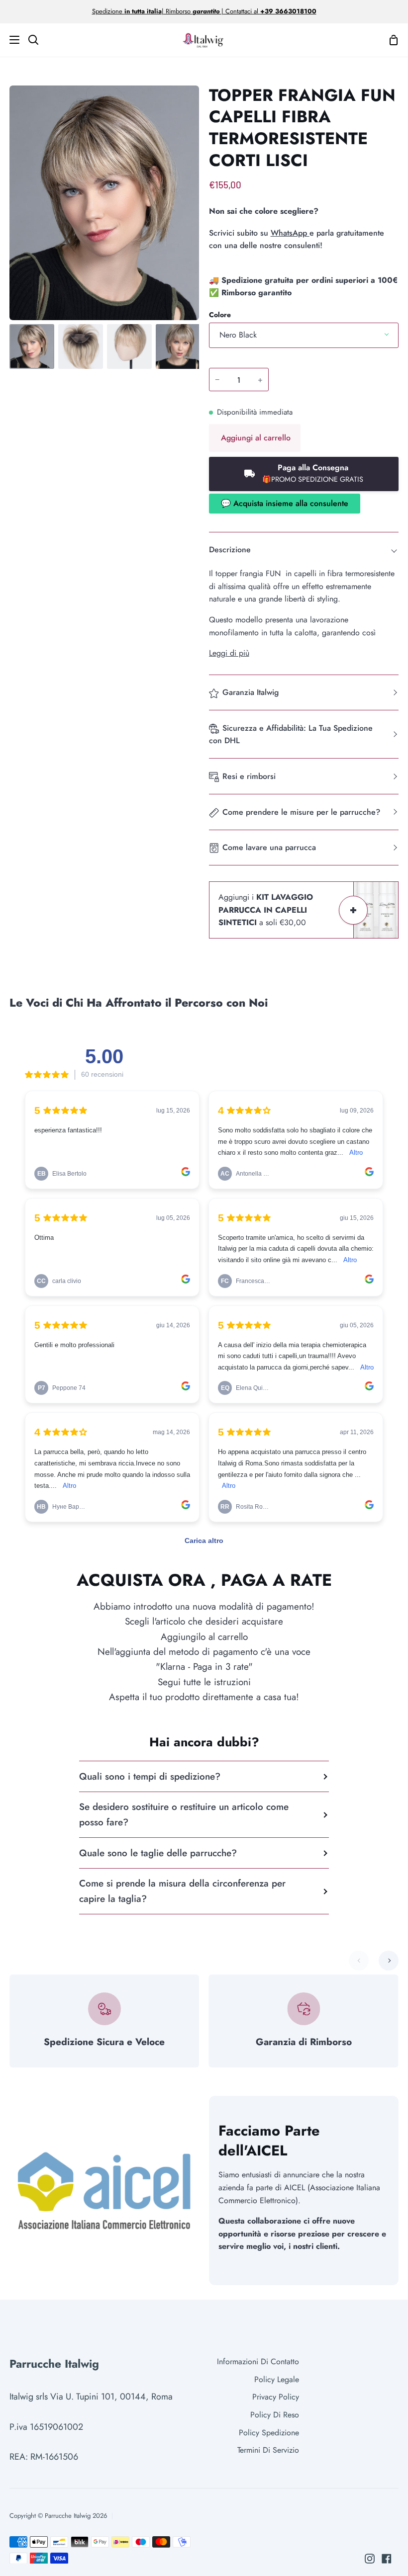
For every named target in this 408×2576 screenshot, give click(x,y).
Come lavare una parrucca (269, 847)
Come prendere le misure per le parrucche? (301, 812)
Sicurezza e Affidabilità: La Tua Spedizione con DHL (291, 734)
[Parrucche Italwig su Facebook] (387, 2559)
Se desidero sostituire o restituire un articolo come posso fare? (184, 1814)
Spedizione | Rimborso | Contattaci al (176, 11)
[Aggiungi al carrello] (353, 910)
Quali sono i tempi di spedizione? (150, 1776)
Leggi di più (229, 653)
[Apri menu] (10, 40)
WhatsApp (290, 233)
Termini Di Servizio (268, 2450)
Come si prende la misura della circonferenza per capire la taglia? (182, 1891)
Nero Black (238, 335)
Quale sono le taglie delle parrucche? (158, 1853)
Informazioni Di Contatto (258, 2361)
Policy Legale (277, 2379)
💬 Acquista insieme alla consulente (285, 503)
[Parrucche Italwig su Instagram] (370, 2559)
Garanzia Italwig (251, 692)
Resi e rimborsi (249, 776)
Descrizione (230, 550)
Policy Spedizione (269, 2433)
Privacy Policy (276, 2397)
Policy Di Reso (275, 2415)
